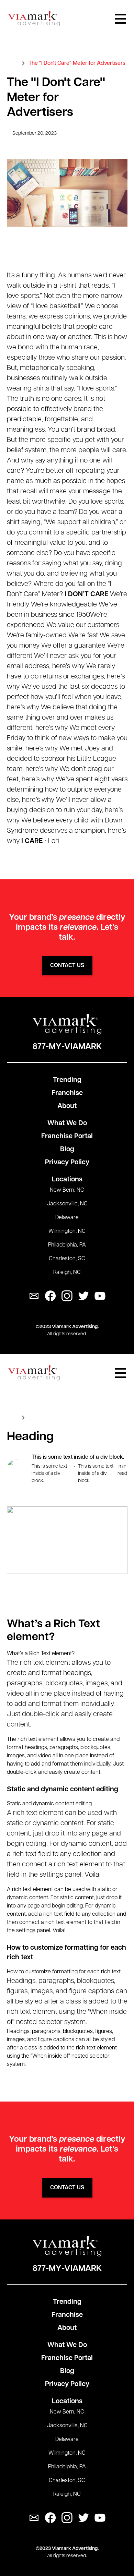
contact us (67, 966)
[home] (34, 19)
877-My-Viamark (67, 1047)
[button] (120, 19)
